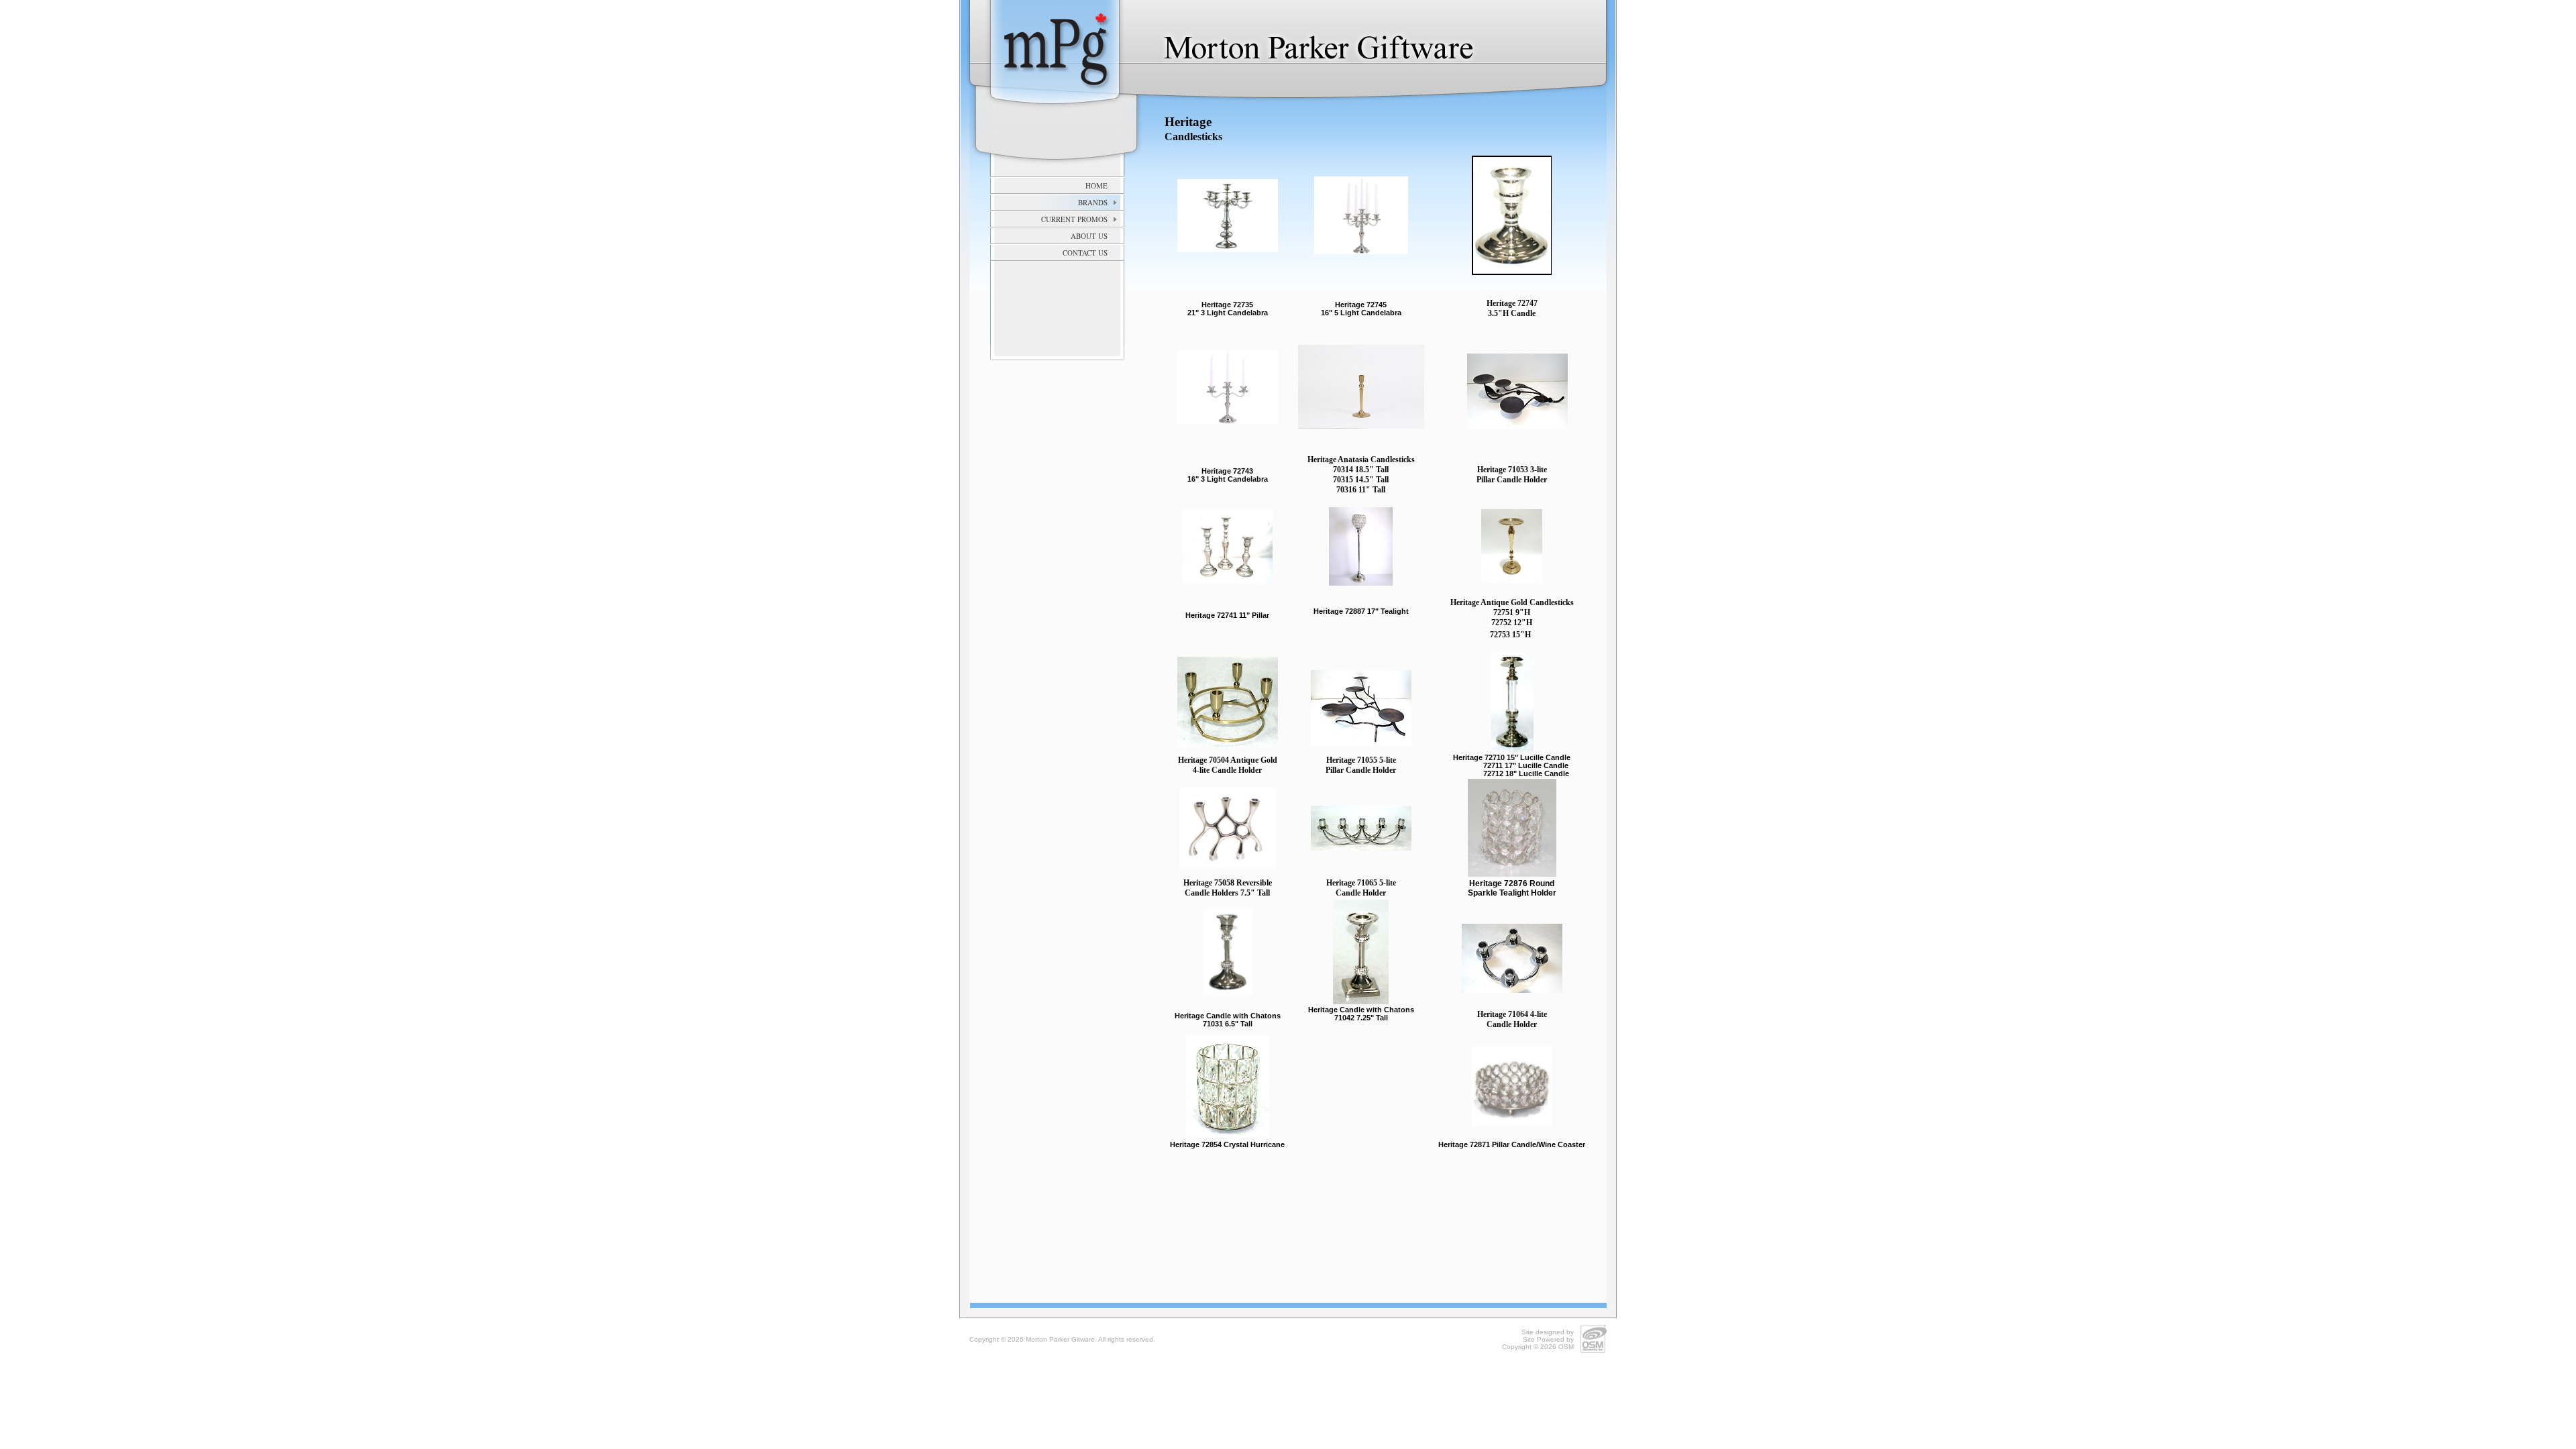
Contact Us (1085, 253)
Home (1096, 185)
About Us (1089, 236)
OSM (1566, 1347)
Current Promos (1074, 219)
